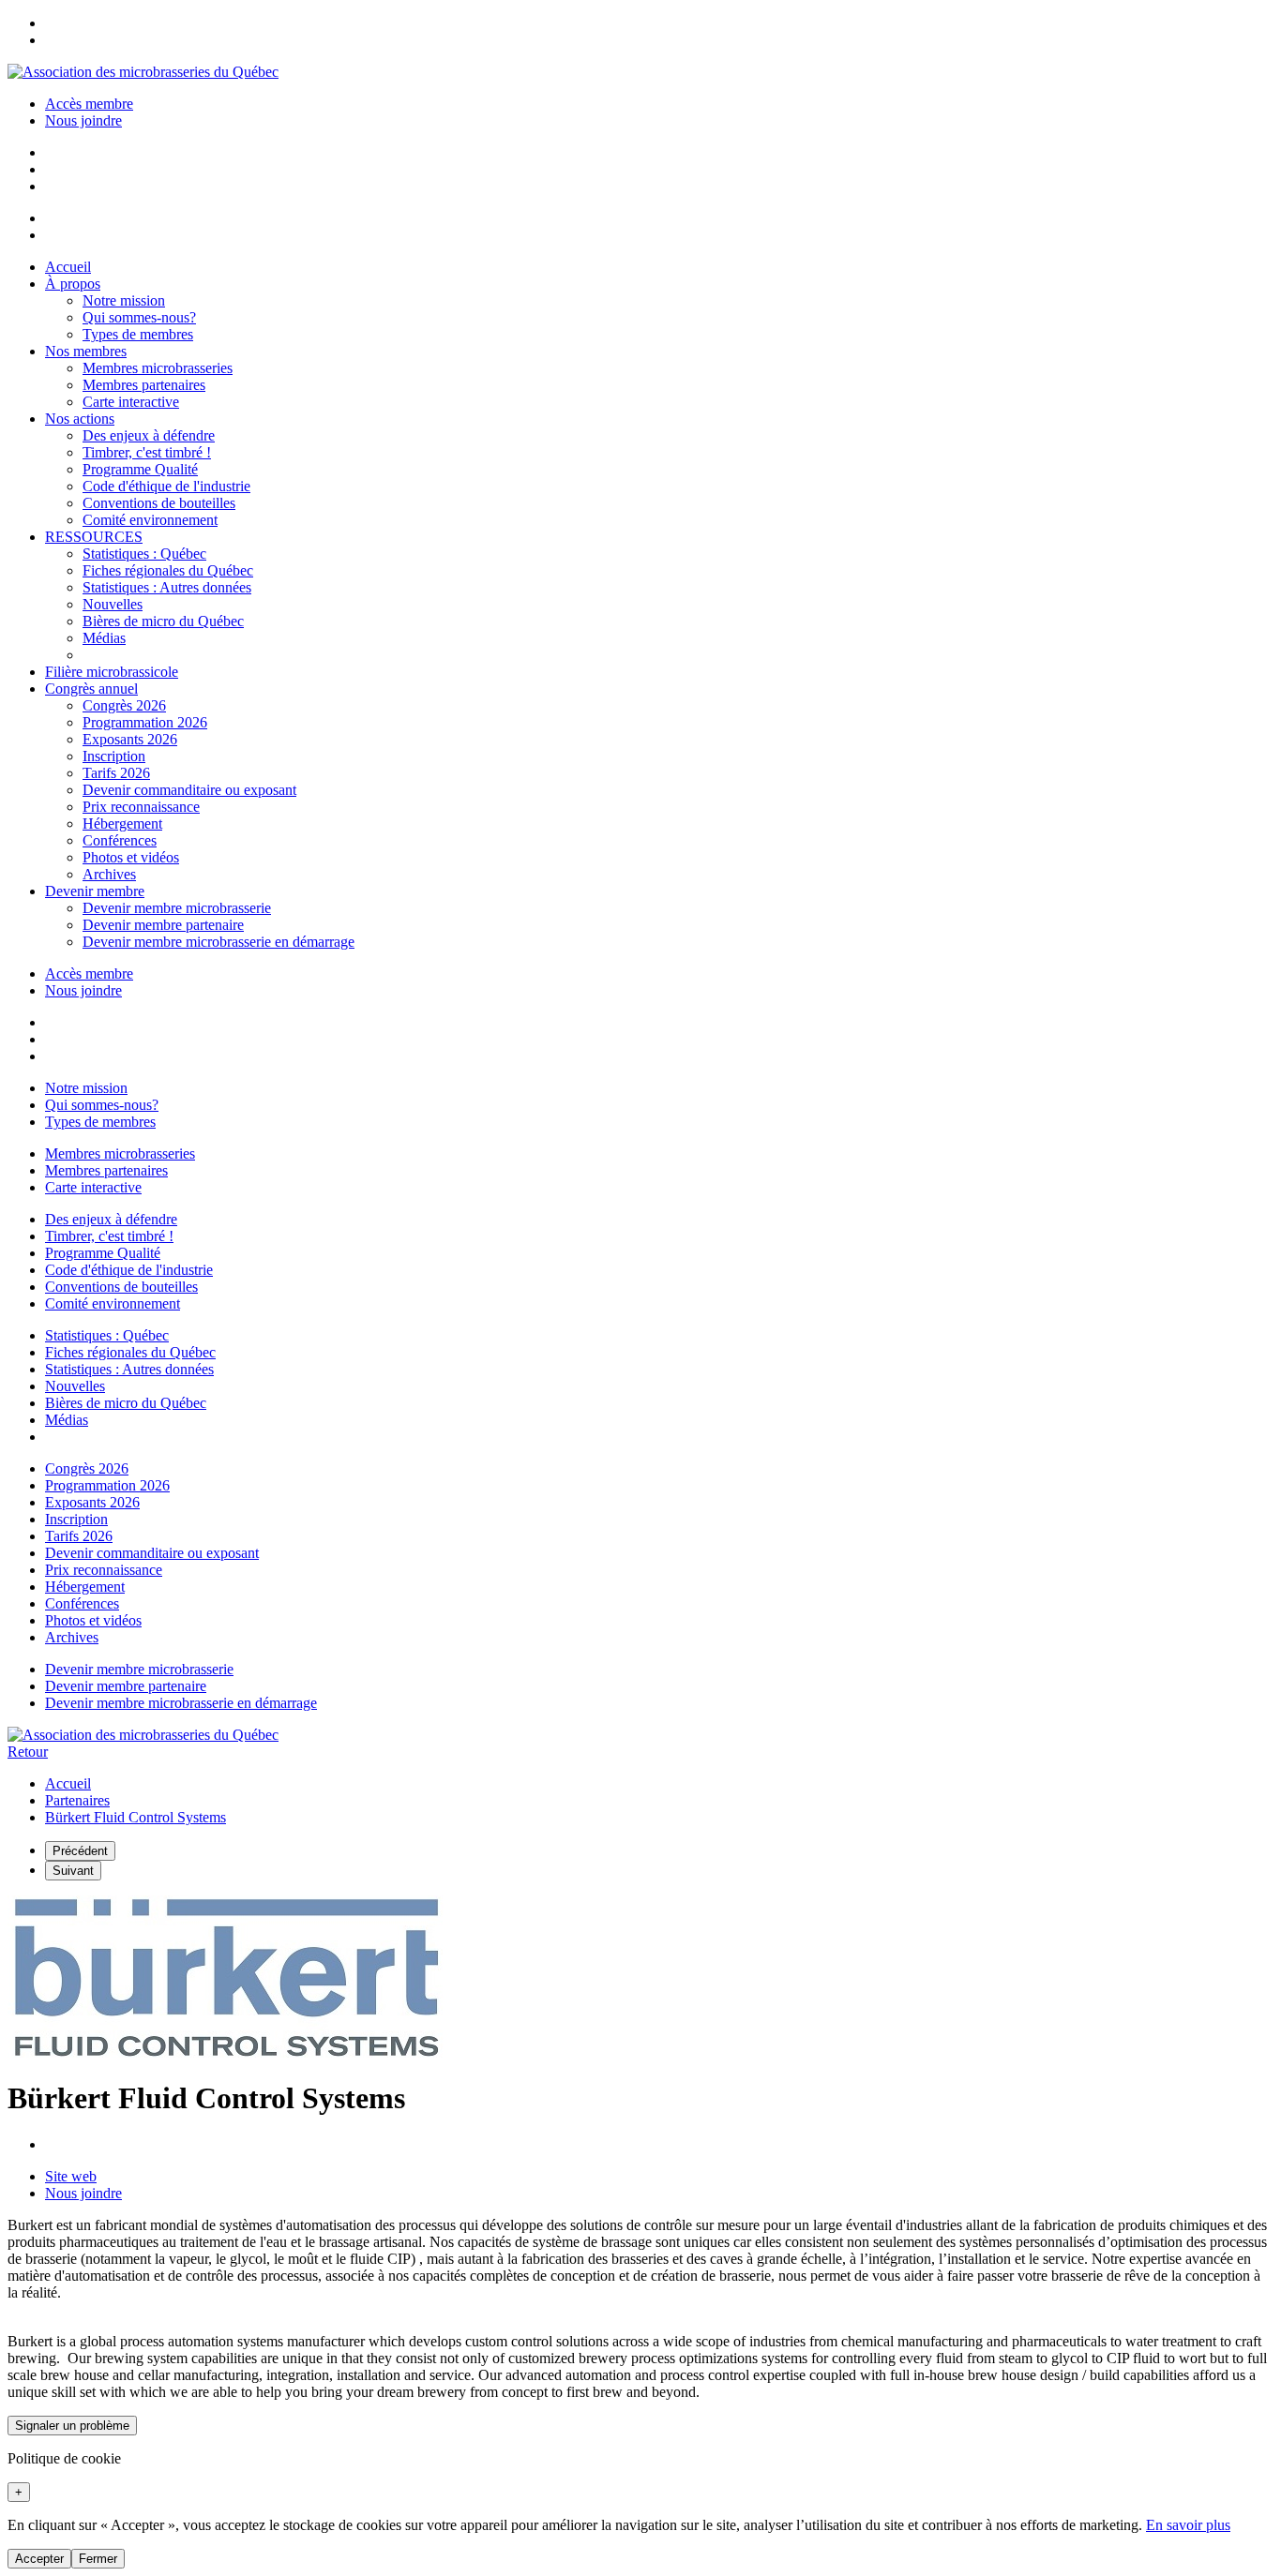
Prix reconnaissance (141, 807)
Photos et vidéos (131, 857)
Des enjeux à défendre (149, 435)
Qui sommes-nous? (139, 317)
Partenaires (77, 1800)
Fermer (98, 2559)
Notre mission (124, 300)
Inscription (114, 756)
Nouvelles (113, 604)
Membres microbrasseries (158, 368)
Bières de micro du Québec (163, 621)
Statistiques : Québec (144, 554)
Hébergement (122, 824)
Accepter (39, 2559)
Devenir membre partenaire (163, 925)
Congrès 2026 (124, 705)
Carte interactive (131, 402)
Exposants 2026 (130, 739)
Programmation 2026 (145, 722)
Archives (109, 874)
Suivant (73, 1871)
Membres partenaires (144, 385)
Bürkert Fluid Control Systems (136, 1817)
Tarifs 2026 (116, 773)
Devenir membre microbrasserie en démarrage (219, 942)
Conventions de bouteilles (159, 503)
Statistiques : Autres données (167, 587)
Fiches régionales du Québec (168, 570)
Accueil (68, 1783)
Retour (28, 1752)
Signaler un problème (72, 2426)
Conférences (120, 840)
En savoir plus (1188, 2525)
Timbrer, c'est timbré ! (147, 452)
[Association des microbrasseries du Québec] (143, 72)
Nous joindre (83, 120)
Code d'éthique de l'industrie (166, 486)
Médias (104, 638)
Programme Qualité (140, 469)
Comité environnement (150, 520)
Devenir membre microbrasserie (177, 908)
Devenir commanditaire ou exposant (189, 790)
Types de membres (138, 334)
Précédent (80, 1851)
